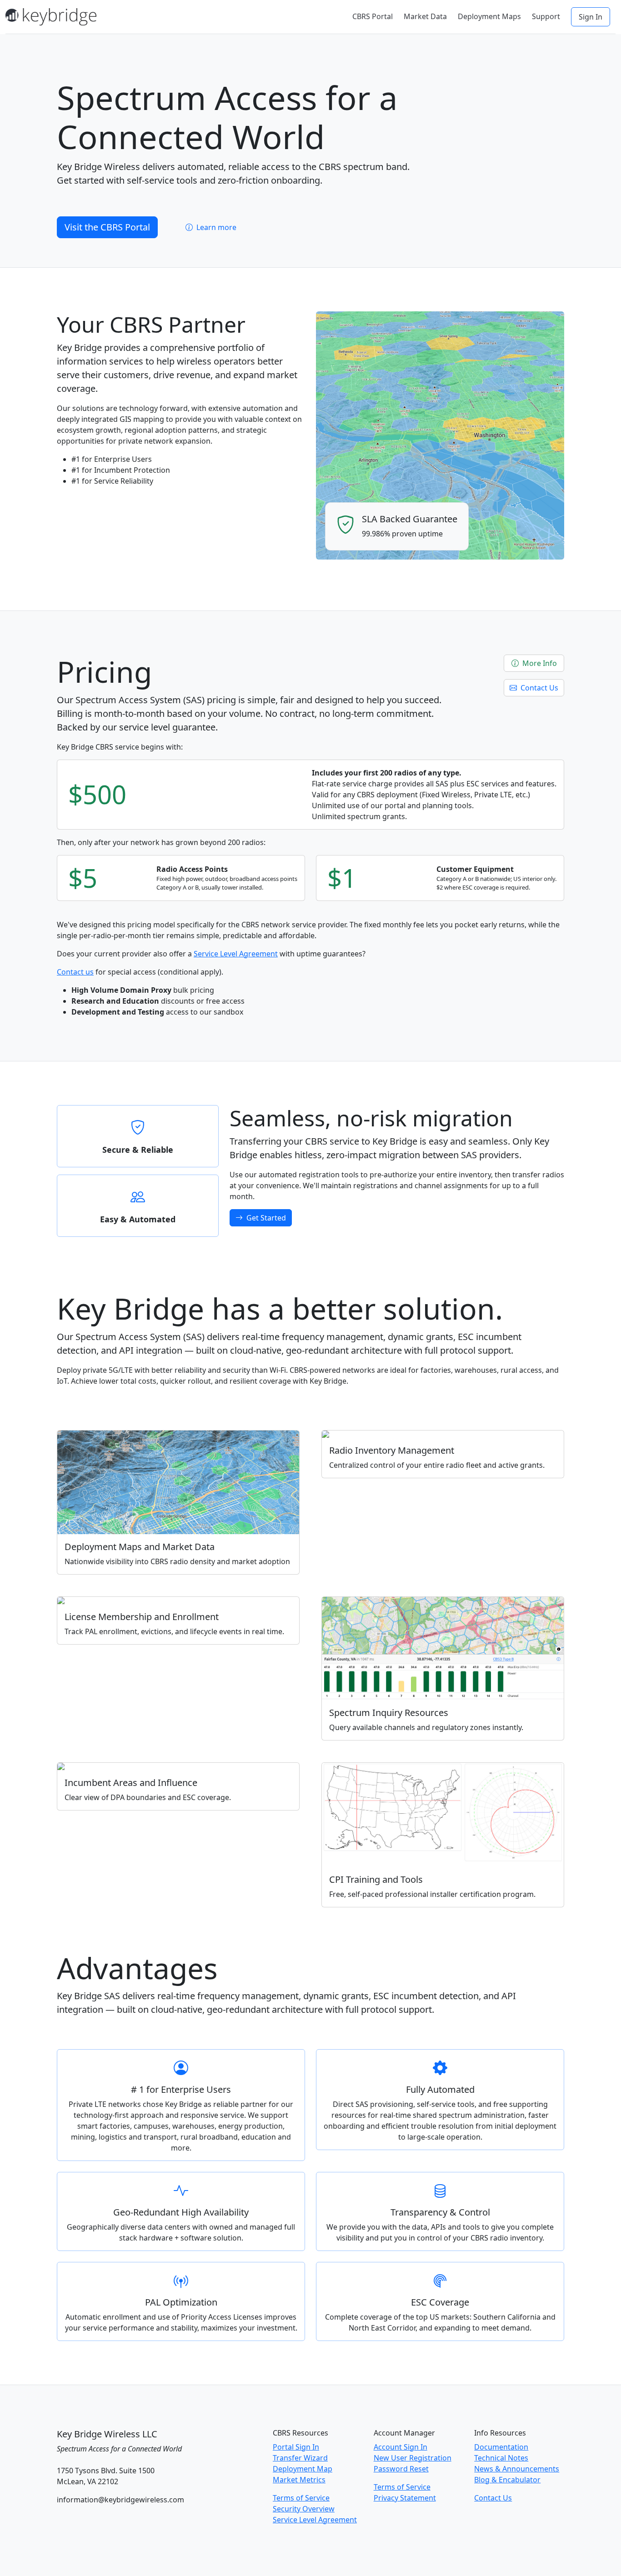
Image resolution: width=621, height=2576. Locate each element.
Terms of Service (301, 2498)
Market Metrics (299, 2480)
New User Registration (413, 2458)
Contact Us (538, 688)
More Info (539, 663)
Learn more (215, 227)
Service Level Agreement (236, 954)
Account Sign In (401, 2447)
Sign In (591, 17)
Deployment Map (303, 2469)
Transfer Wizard (300, 2458)
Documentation (501, 2447)
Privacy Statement (405, 2498)
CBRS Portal (373, 16)
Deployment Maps (489, 16)
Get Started (265, 1218)
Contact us (75, 972)
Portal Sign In (296, 2447)
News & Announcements (517, 2469)
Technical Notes (501, 2458)
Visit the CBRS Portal (107, 227)
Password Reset (401, 2469)
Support (546, 16)
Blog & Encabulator (507, 2480)
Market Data (425, 16)
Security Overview (304, 2509)
